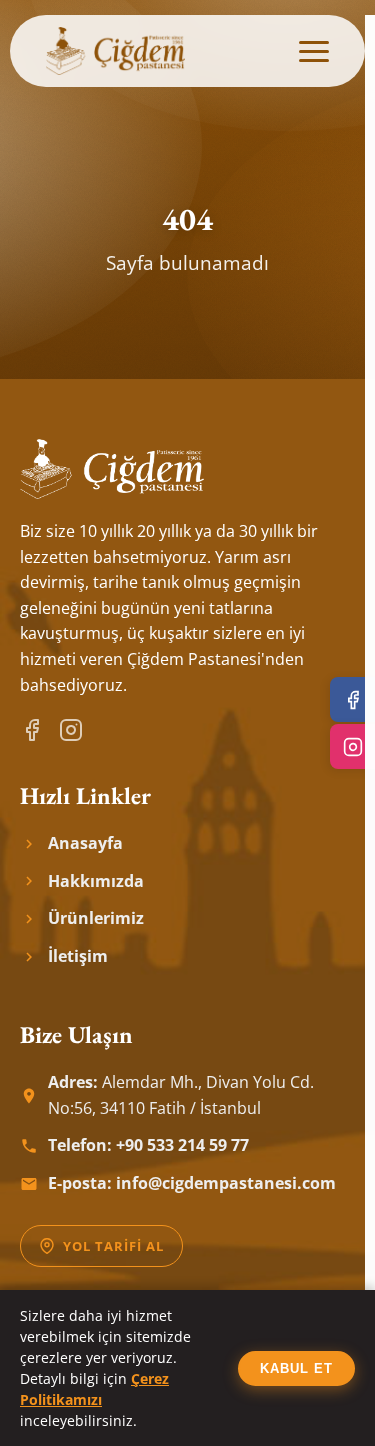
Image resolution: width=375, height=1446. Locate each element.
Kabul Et (296, 1368)
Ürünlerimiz (96, 918)
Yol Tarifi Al (113, 1246)
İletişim (78, 956)
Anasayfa (85, 843)
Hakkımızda (96, 881)
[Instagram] (71, 730)
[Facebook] (32, 730)
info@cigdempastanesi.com (226, 1183)
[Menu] (314, 51)
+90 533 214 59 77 (182, 1145)
